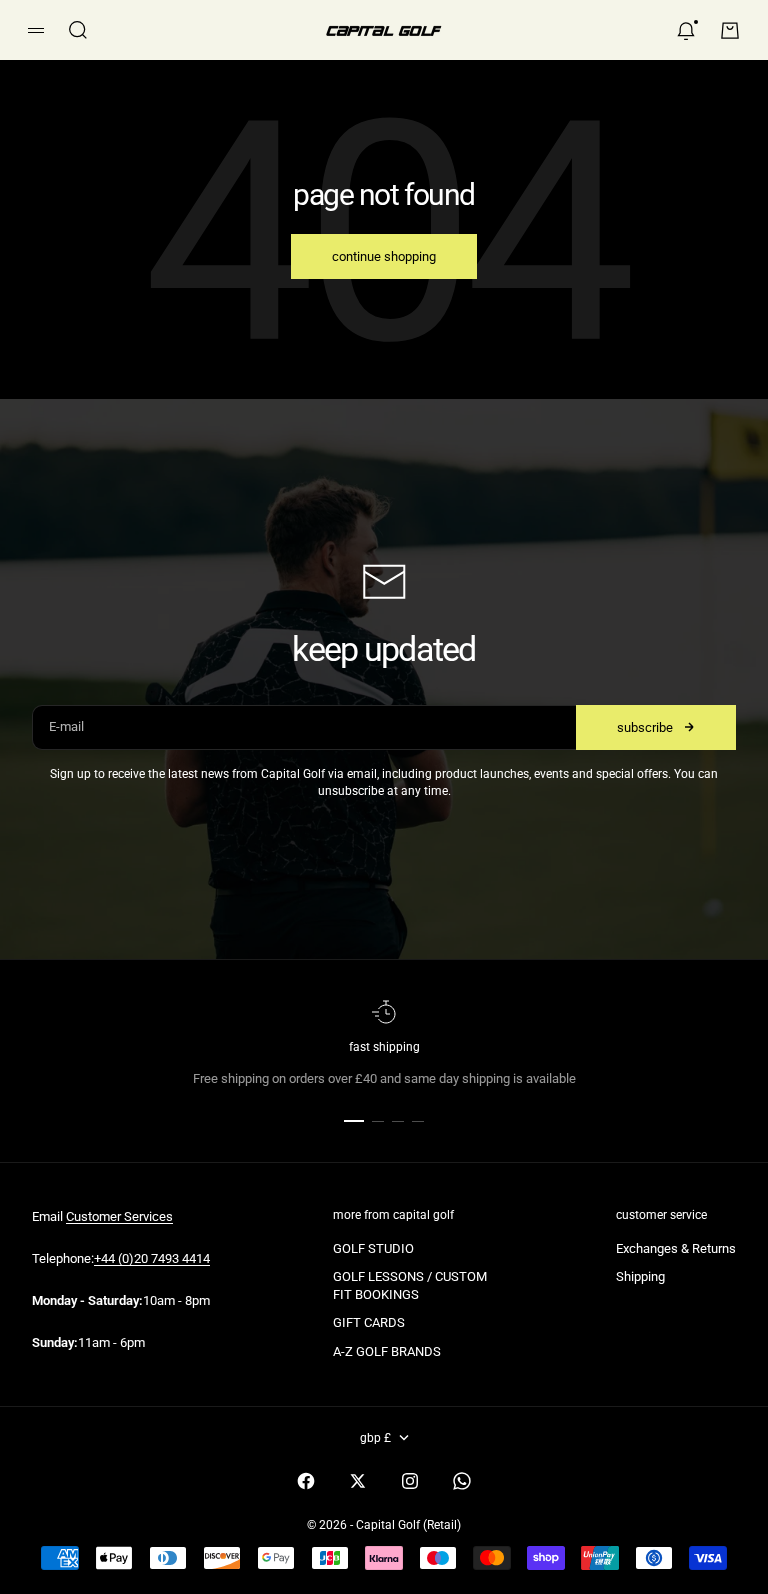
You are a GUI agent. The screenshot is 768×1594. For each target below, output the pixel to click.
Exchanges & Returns (676, 1248)
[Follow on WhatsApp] (462, 1481)
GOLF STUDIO (373, 1248)
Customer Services (119, 1216)
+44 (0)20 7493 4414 (152, 1258)
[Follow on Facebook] (306, 1481)
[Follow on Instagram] (410, 1481)
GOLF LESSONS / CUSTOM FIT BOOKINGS (410, 1285)
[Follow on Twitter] (358, 1481)
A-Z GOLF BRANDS (387, 1351)
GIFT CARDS (369, 1322)
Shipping (640, 1276)
